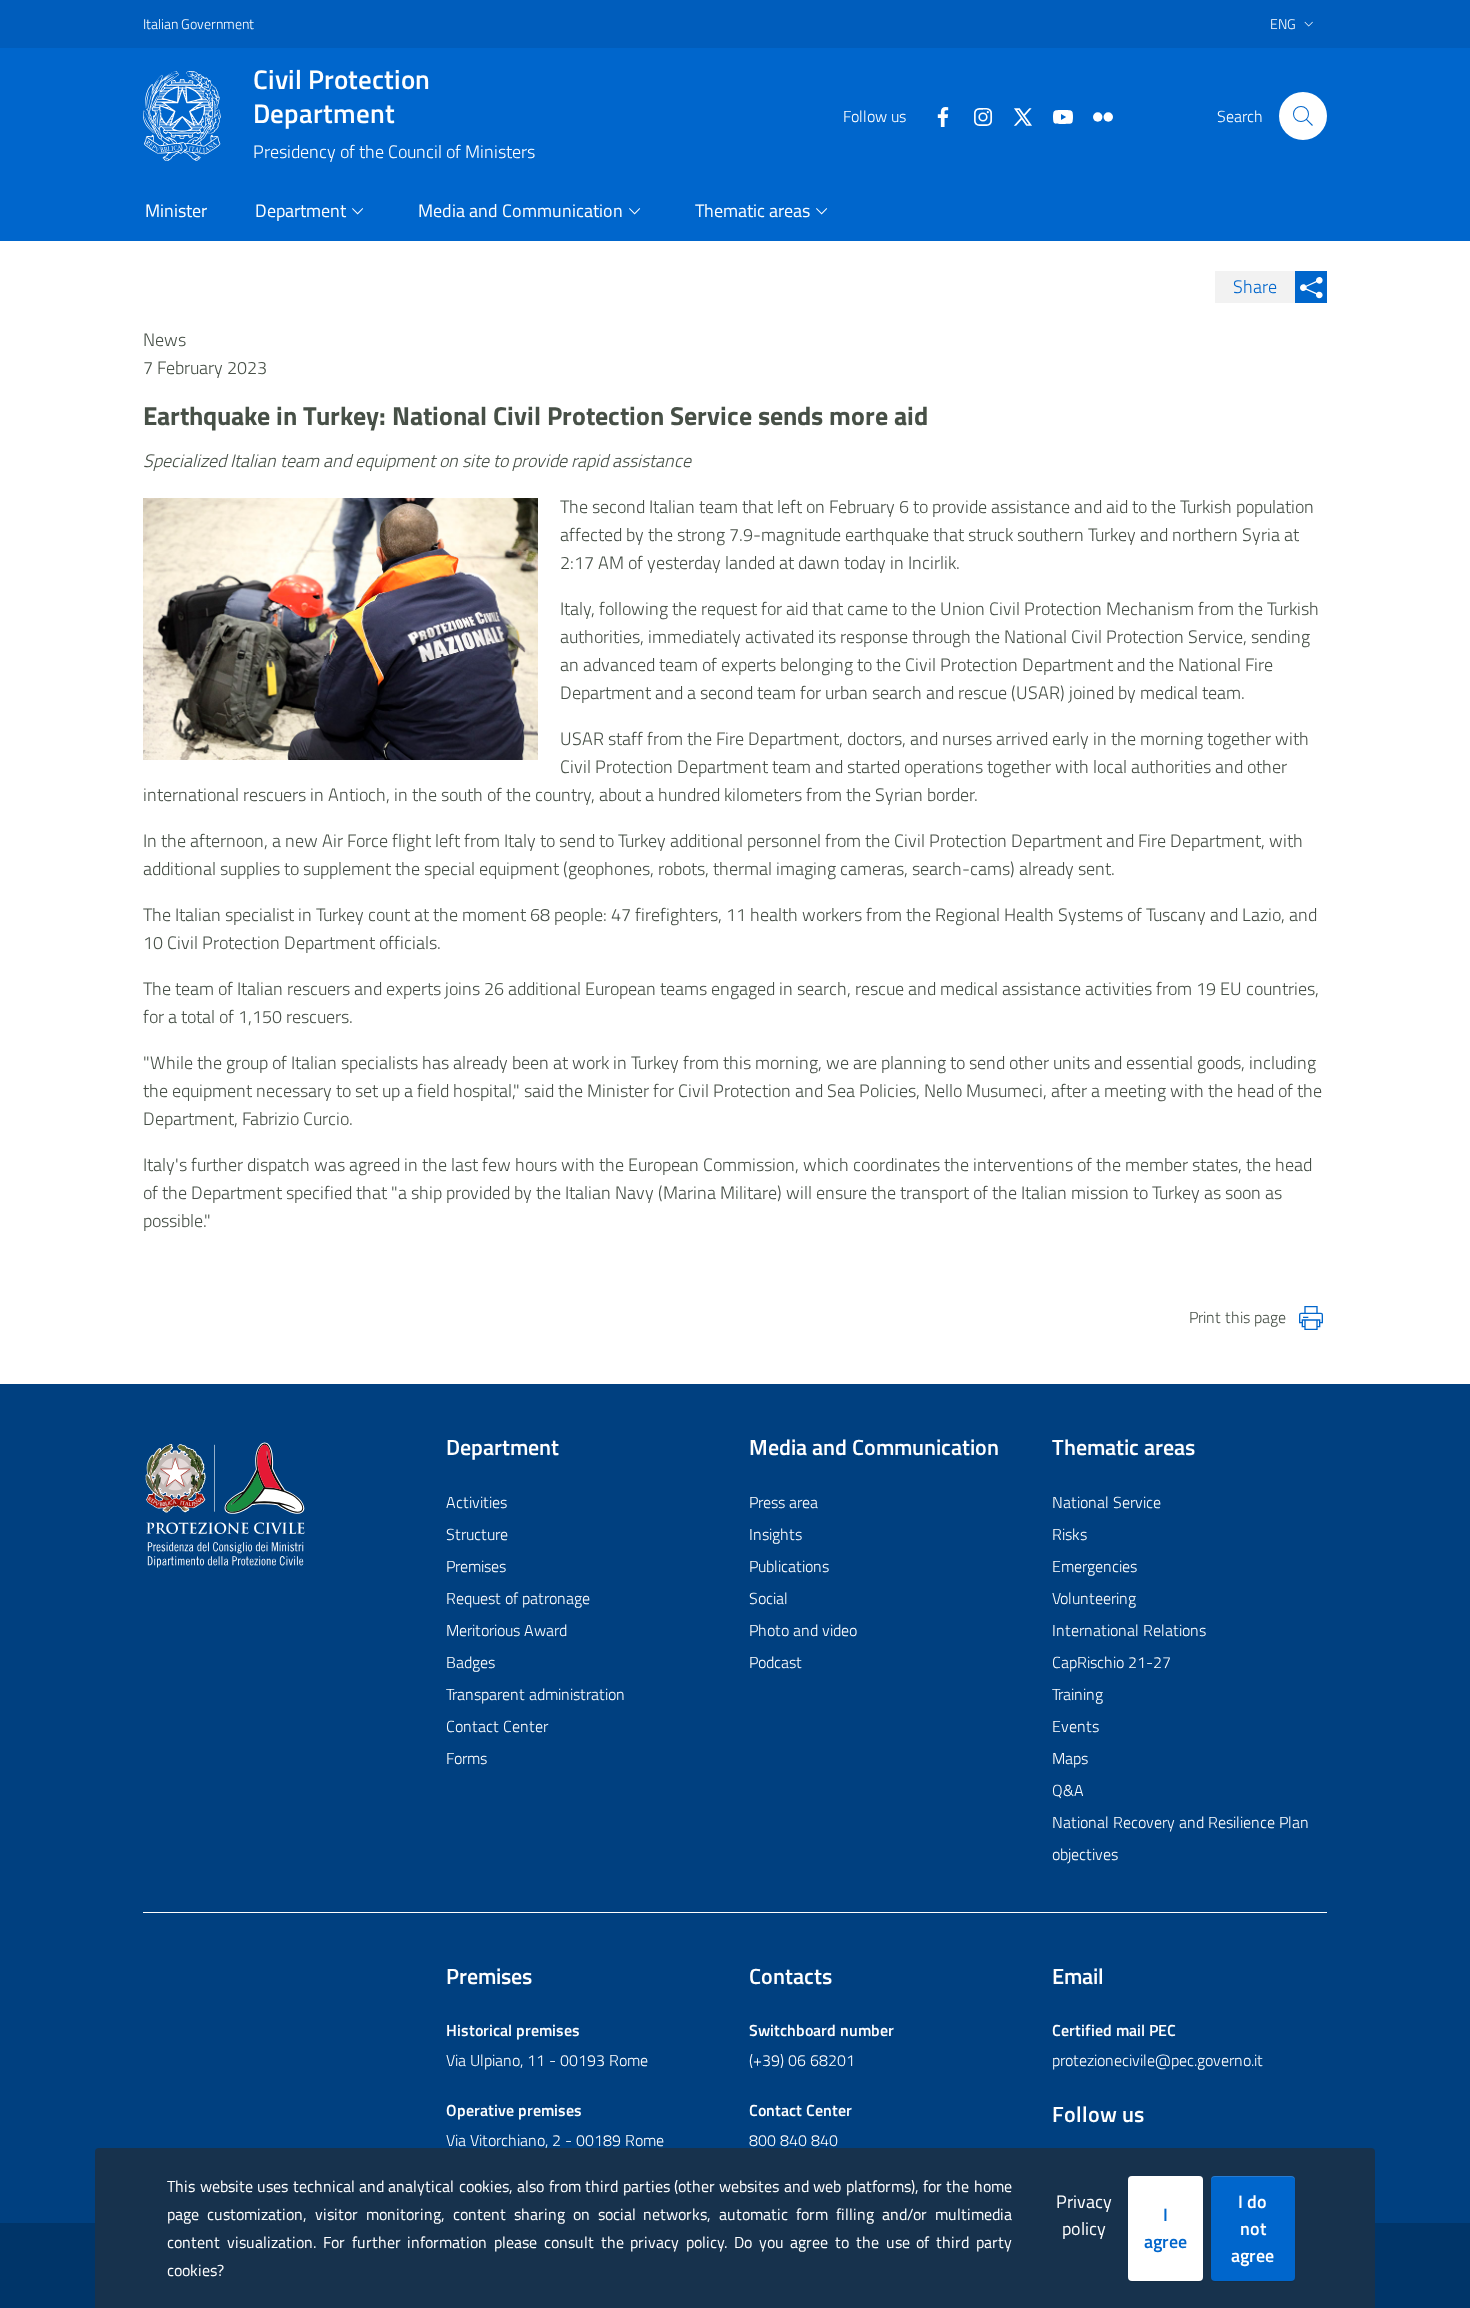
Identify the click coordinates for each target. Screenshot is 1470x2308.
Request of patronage (518, 1598)
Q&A (1068, 1790)
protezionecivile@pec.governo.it (1157, 2060)
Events (1075, 1726)
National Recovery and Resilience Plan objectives (1180, 1838)
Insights (775, 1534)
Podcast (775, 1662)
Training (1077, 1694)
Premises (476, 1566)
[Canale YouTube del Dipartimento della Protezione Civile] (1055, 115)
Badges (470, 1662)
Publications (789, 1566)
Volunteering (1094, 1598)
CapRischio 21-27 (1111, 1662)
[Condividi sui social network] (1311, 287)
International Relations (1129, 1630)
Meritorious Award (506, 1630)
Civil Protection (341, 96)
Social (768, 1598)
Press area (783, 1502)
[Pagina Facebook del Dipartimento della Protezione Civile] (935, 115)
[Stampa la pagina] (1311, 1318)
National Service (1106, 1502)
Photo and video (803, 1630)
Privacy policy (1084, 2215)
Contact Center (497, 1726)
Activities (476, 1502)
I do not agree (1252, 2228)
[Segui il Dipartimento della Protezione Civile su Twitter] (1015, 115)
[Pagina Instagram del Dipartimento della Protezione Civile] (975, 115)
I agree (1165, 2228)
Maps (1070, 1758)
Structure (477, 1534)
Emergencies (1094, 1566)
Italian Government (198, 23)
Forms (466, 1758)
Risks (1069, 1534)
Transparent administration (535, 1694)
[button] (1303, 116)
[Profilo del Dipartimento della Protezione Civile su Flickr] (1095, 115)
